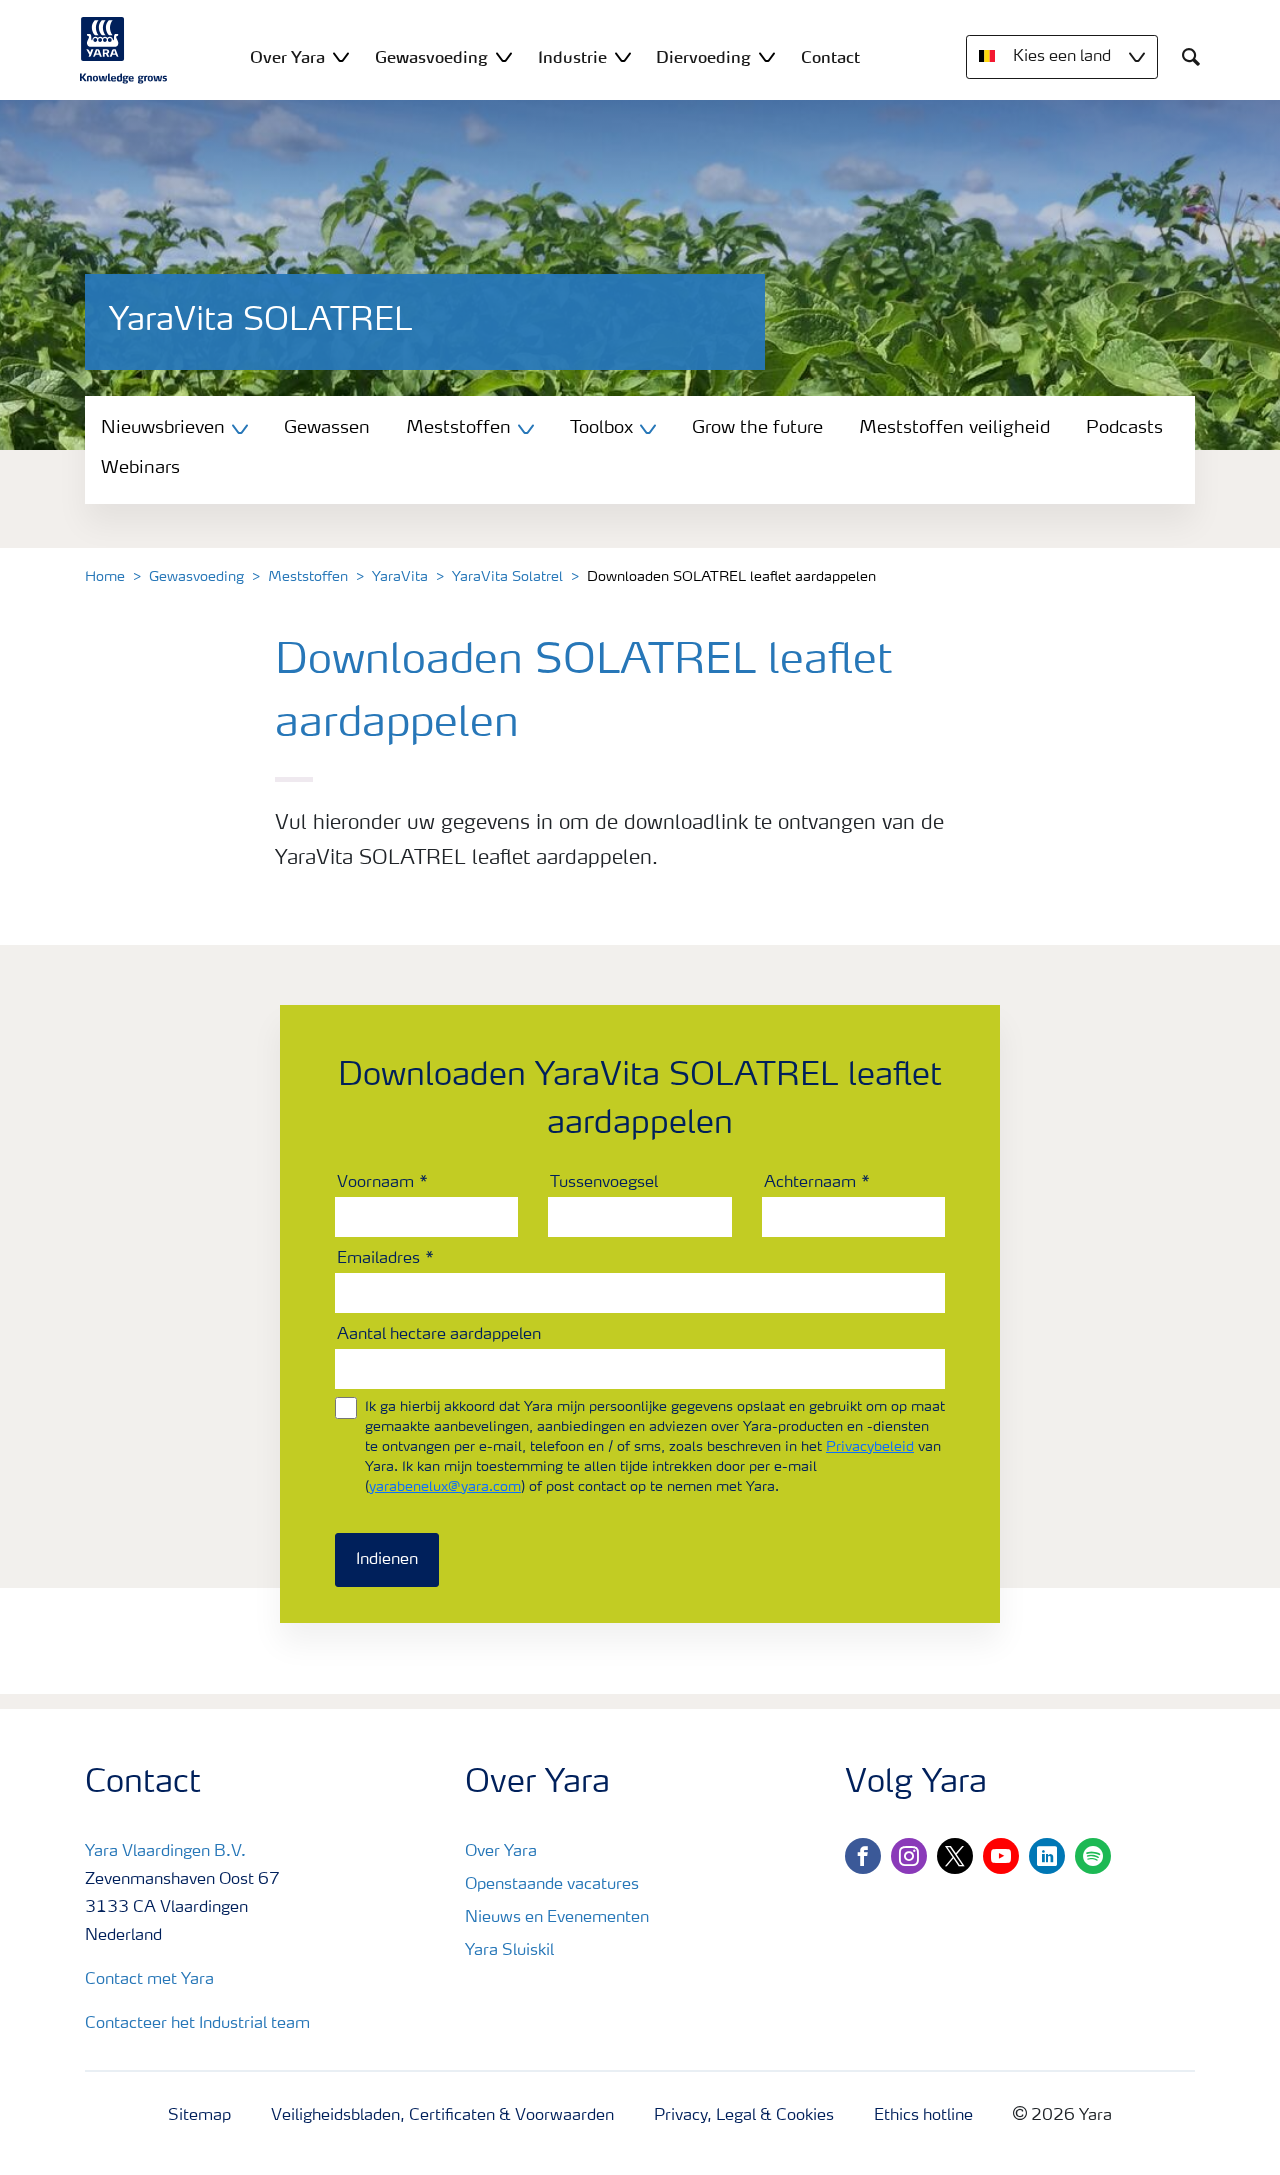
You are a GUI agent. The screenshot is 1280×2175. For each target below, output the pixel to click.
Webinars (140, 468)
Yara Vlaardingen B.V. (165, 1852)
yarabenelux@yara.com (445, 1487)
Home (105, 577)
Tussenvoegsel (604, 1183)
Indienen (387, 1560)
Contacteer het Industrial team (197, 2024)
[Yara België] (124, 50)
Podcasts (1124, 428)
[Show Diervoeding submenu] (767, 56)
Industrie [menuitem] (572, 57)
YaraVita (400, 577)
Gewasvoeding (196, 577)
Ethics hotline (923, 2116)
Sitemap (199, 2116)
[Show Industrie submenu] (623, 56)
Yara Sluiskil (509, 1951)
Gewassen (327, 428)
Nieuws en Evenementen (557, 1918)
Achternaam (810, 1183)
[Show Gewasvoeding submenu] (504, 56)
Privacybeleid (870, 1447)
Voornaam (375, 1183)
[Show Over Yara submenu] (341, 56)
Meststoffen (308, 577)
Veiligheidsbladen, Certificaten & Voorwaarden (442, 2116)
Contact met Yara (149, 1980)
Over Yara (501, 1852)
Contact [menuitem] (830, 57)
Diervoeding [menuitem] (703, 57)
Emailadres (378, 1259)
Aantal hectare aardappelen (439, 1335)
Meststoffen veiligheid (954, 428)
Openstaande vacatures (552, 1885)
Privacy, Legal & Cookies (744, 2116)
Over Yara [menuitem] (287, 57)
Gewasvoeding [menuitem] (431, 57)
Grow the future (757, 428)
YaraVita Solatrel (507, 577)
